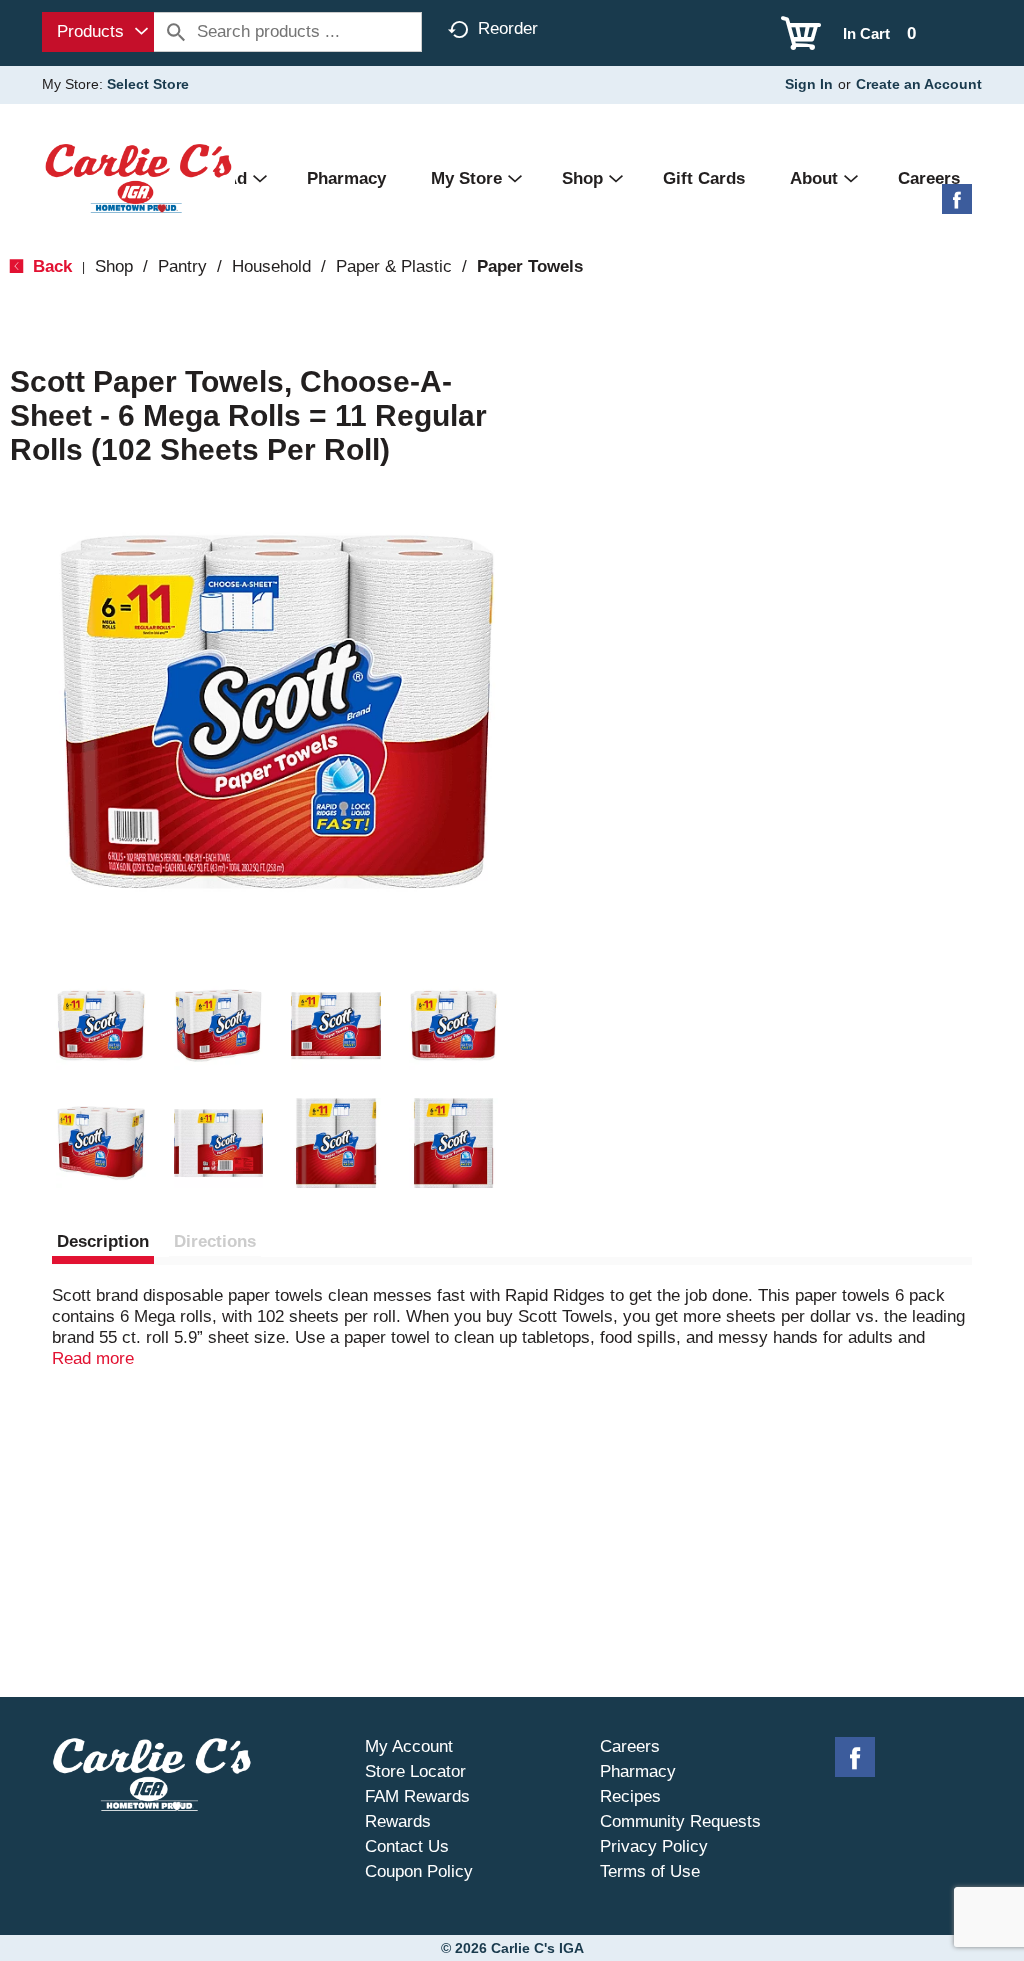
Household (271, 266)
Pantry (182, 266)
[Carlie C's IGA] (138, 177)
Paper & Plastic (394, 266)
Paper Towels (530, 266)
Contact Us (407, 1846)
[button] (101, 1026)
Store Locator (415, 1771)
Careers (630, 1746)
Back (50, 266)
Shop (114, 266)
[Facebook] (957, 206)
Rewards (398, 1821)
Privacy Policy (654, 1846)
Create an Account (919, 84)
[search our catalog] (176, 32)
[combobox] (98, 32)
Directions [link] (215, 1241)
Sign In (809, 84)
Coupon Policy (419, 1871)
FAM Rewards (417, 1796)
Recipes (630, 1796)
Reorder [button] (508, 28)
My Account (409, 1746)
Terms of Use (650, 1871)
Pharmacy (638, 1771)
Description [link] (103, 1241)
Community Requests (680, 1821)
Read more (93, 1358)
